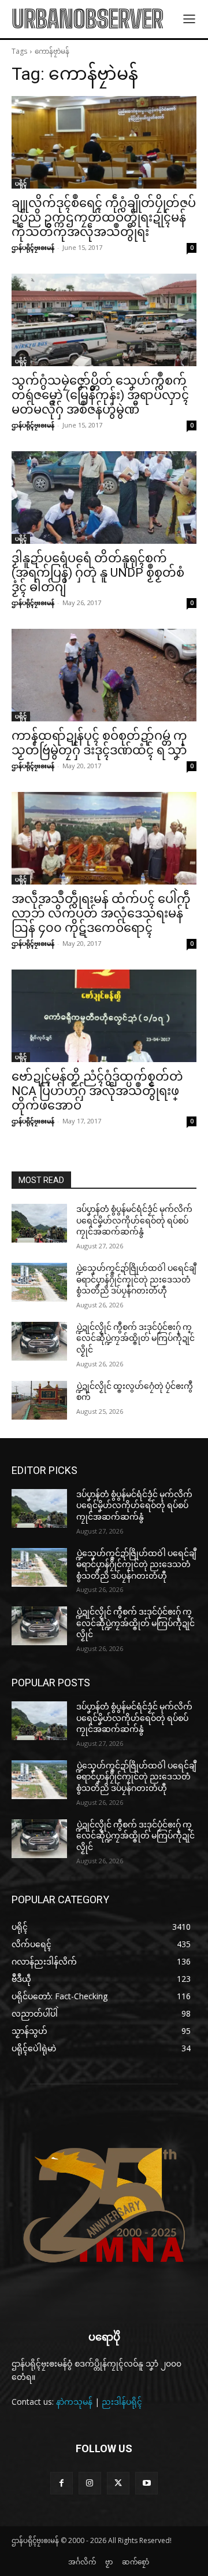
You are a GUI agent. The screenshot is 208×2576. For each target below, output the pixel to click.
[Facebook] (62, 2483)
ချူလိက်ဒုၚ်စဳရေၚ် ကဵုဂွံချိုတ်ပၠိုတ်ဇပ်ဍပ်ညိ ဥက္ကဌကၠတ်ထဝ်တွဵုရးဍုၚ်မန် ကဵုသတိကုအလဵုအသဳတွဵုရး (104, 218)
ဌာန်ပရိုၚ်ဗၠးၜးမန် (33, 247)
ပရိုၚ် (21, 183)
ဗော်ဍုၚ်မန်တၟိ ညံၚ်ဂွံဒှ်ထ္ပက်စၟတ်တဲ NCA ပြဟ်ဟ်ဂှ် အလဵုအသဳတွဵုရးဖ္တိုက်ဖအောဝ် (97, 1091)
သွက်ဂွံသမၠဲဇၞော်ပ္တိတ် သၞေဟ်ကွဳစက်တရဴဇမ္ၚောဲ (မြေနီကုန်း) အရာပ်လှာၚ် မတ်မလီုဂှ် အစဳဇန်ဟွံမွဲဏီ (100, 395)
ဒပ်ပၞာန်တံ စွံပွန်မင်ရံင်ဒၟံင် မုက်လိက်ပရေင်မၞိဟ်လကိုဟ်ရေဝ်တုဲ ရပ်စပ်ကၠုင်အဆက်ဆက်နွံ (134, 1220)
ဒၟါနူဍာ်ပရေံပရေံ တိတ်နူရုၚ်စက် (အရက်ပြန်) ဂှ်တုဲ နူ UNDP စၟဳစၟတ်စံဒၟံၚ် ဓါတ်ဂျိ (98, 573)
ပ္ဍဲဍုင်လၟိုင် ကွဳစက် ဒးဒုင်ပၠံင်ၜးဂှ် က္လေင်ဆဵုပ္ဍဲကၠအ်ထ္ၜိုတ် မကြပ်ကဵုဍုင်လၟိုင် (135, 1338)
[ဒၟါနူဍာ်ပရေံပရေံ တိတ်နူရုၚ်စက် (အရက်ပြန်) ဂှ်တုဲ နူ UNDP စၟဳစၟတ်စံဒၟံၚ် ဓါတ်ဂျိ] (104, 497)
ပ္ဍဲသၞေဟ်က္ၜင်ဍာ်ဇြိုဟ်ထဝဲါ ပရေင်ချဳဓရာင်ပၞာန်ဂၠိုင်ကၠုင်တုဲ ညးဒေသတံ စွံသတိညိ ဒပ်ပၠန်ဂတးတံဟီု (136, 1279)
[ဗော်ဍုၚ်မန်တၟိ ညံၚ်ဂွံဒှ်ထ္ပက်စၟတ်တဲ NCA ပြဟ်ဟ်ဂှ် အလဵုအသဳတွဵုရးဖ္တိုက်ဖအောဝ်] (104, 1016)
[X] (118, 2483)
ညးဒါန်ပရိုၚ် (122, 2402)
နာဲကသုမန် (74, 2402)
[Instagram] (90, 2483)
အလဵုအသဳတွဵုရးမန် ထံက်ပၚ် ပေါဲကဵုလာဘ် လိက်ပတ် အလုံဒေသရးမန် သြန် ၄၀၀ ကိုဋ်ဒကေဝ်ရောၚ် (101, 913)
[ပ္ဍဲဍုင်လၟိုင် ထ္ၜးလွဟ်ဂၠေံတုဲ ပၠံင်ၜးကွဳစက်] (39, 1400)
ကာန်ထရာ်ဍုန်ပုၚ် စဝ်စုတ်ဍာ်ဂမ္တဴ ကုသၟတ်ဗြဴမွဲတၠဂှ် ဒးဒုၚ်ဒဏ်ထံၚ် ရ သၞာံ (99, 743)
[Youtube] (146, 2483)
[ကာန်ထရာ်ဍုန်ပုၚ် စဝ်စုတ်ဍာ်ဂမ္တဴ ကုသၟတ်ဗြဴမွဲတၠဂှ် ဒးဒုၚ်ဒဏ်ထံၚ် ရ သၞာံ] (104, 675)
